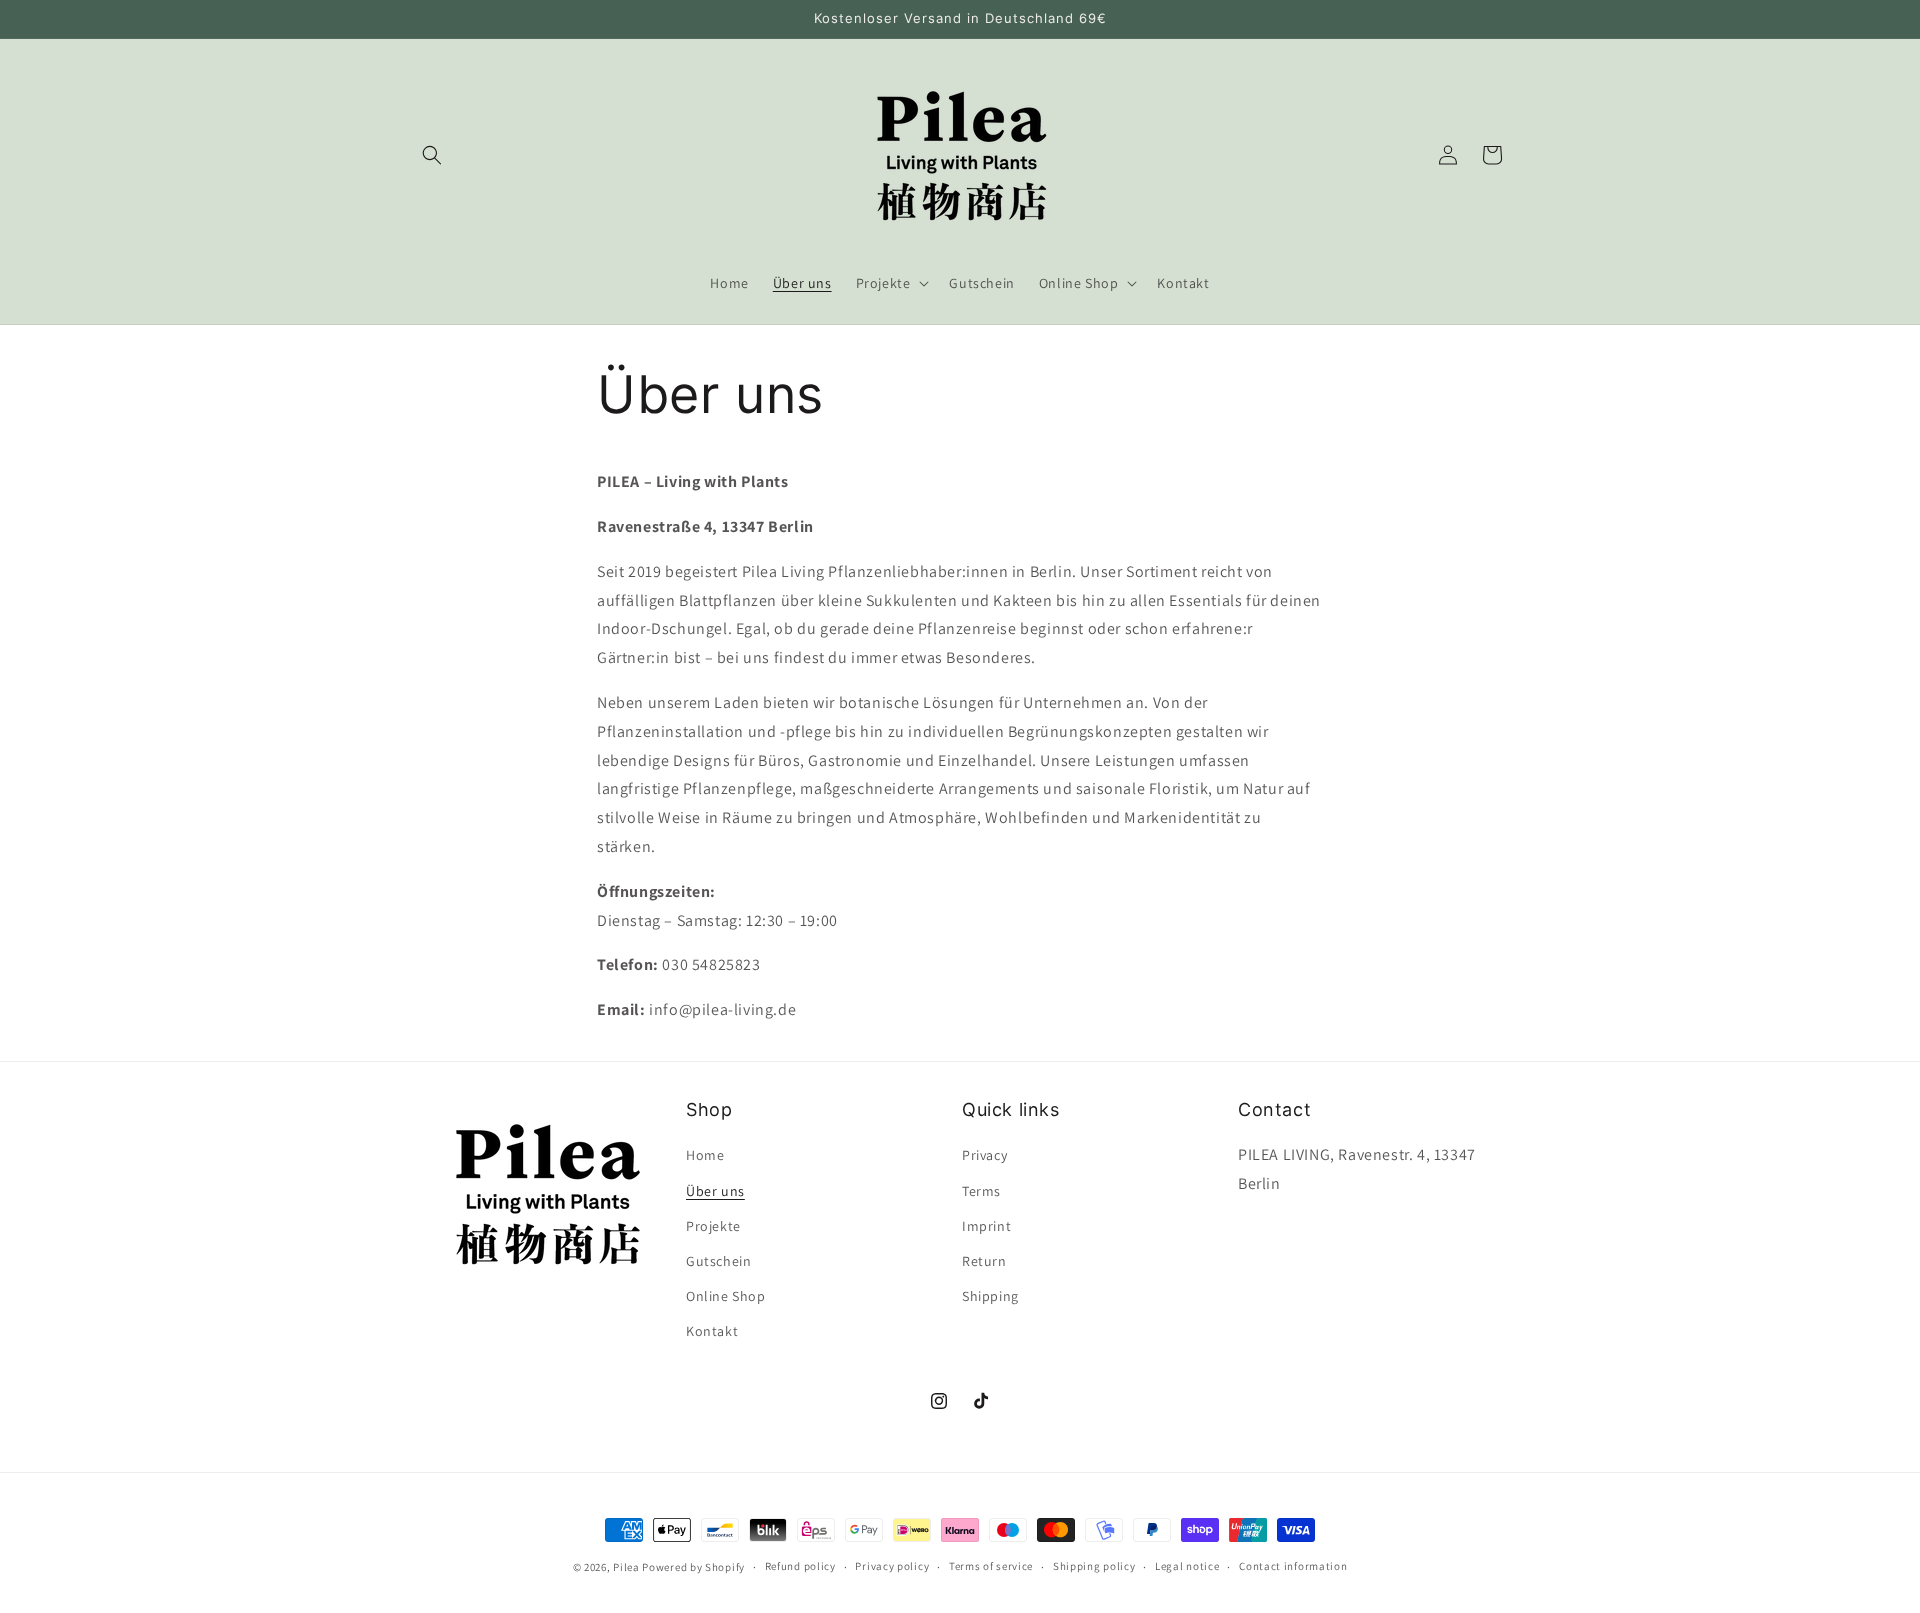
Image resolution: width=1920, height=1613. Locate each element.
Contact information (1293, 1566)
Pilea (627, 1567)
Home (705, 1155)
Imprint (986, 1226)
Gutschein (718, 1261)
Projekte (713, 1226)
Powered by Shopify (693, 1567)
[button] (432, 155)
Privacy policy (892, 1566)
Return (984, 1261)
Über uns (715, 1191)
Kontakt (712, 1331)
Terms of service (991, 1566)
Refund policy (800, 1566)
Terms (981, 1191)
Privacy (984, 1155)
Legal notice (1187, 1566)
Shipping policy (1094, 1566)
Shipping (990, 1296)
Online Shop (726, 1296)
